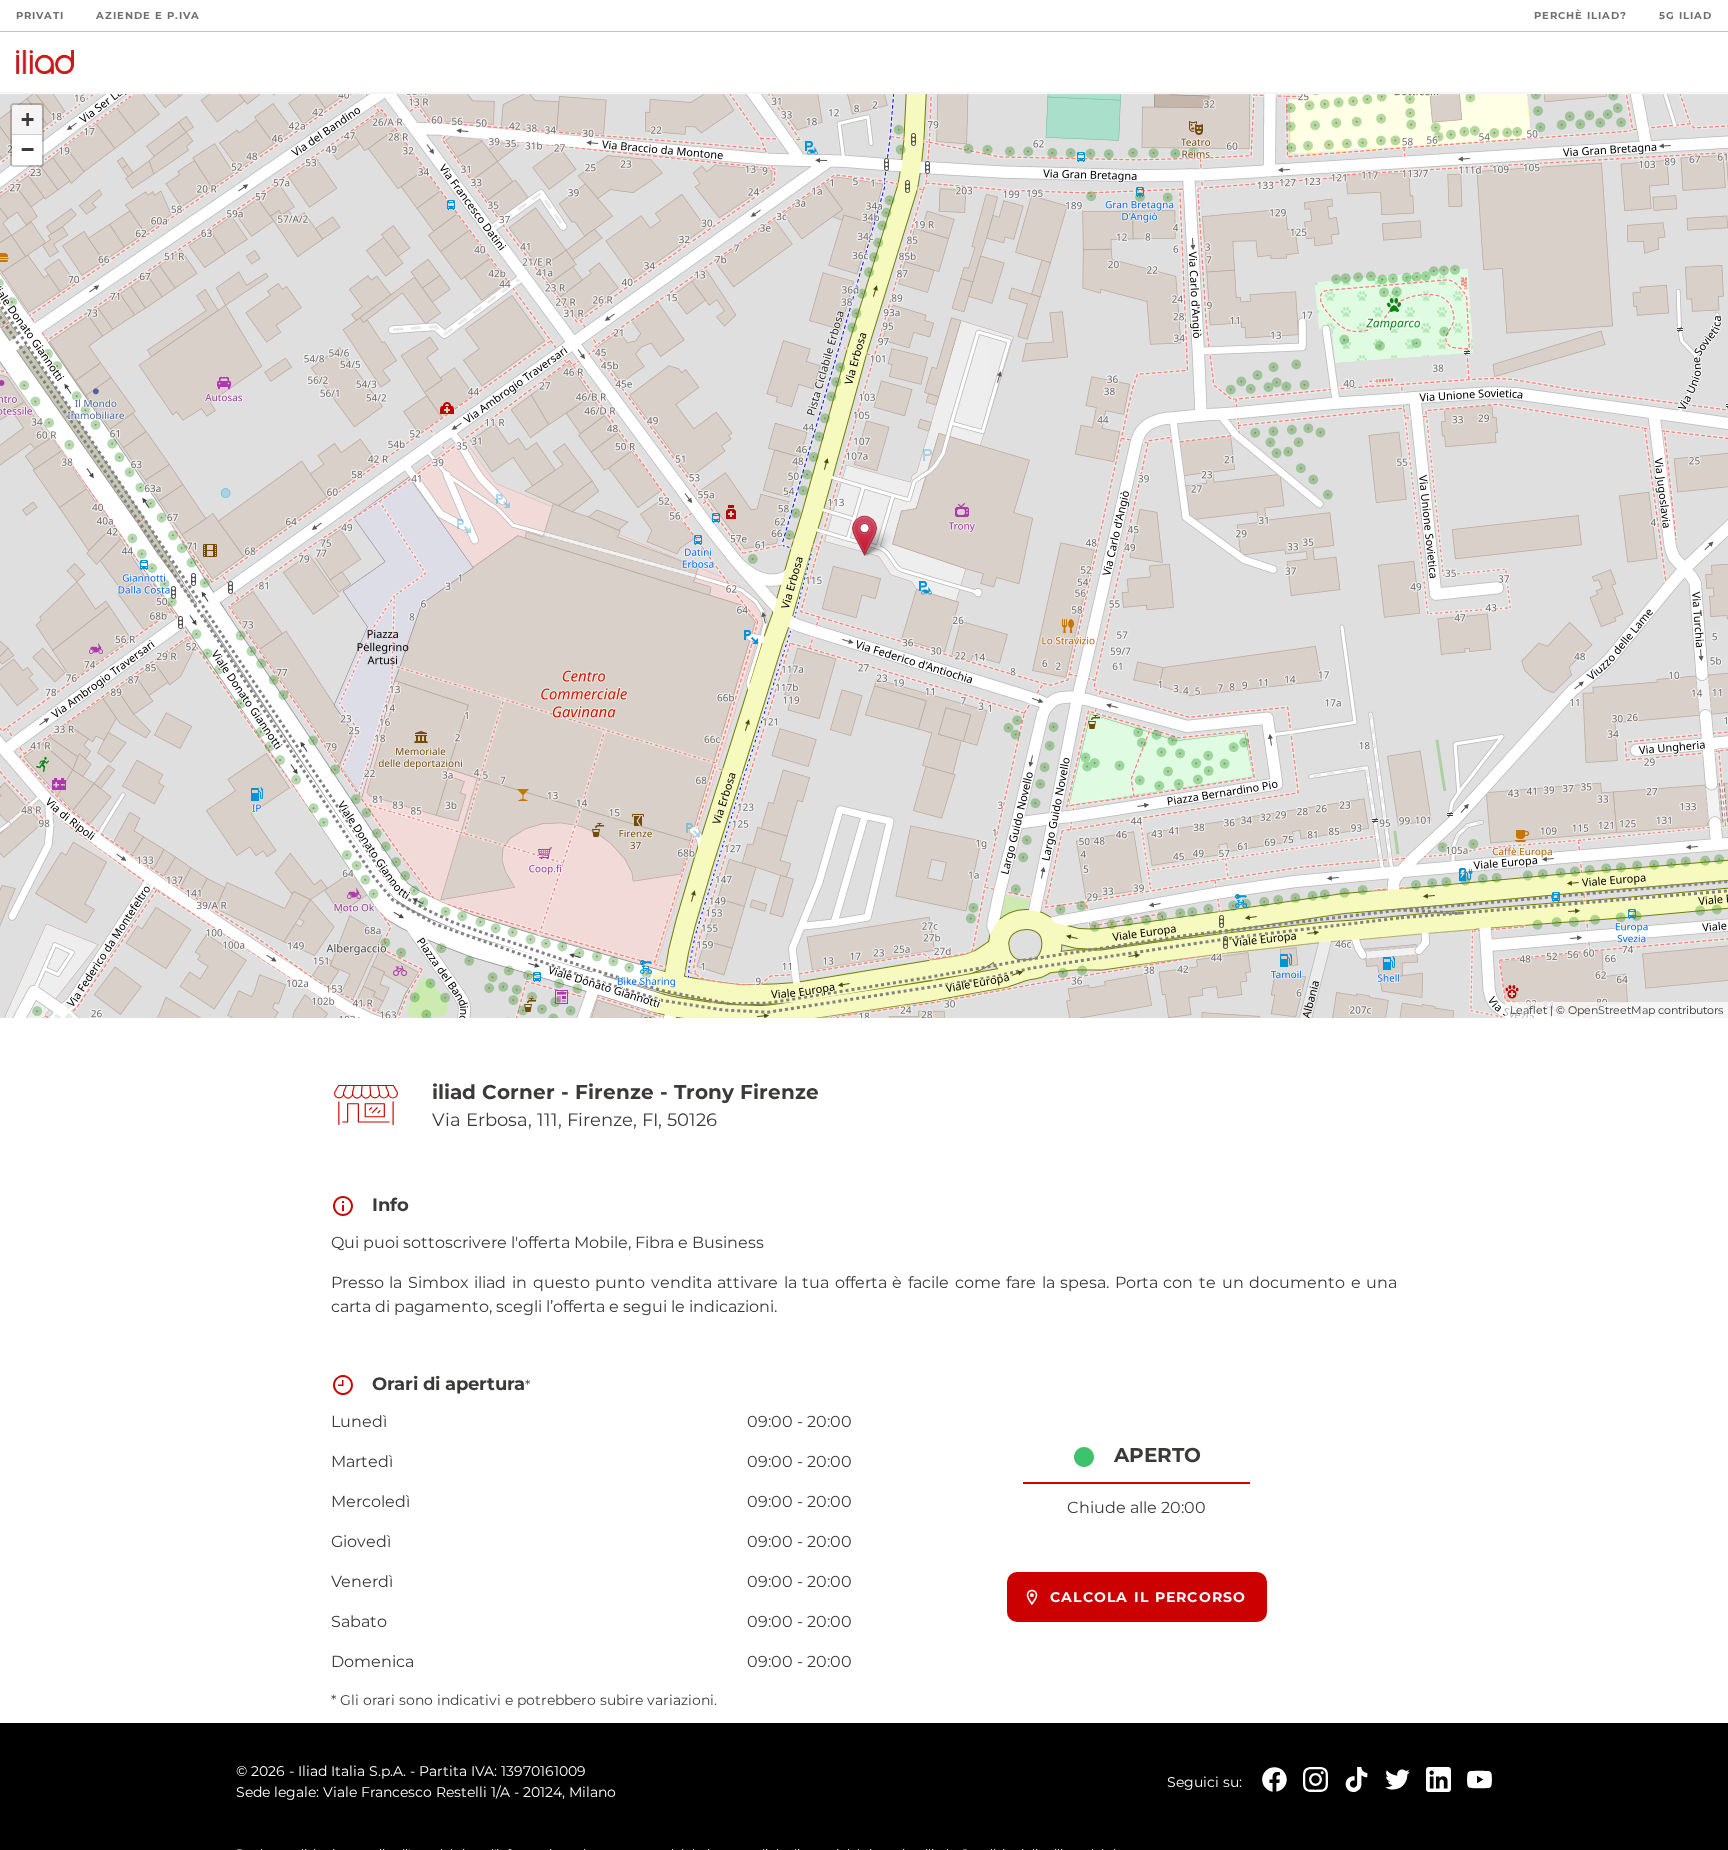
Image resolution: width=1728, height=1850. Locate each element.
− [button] (27, 149)
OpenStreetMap (1611, 1010)
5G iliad (1685, 15)
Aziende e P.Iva (148, 15)
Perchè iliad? (1580, 15)
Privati (40, 15)
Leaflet (1528, 1010)
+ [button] (27, 119)
